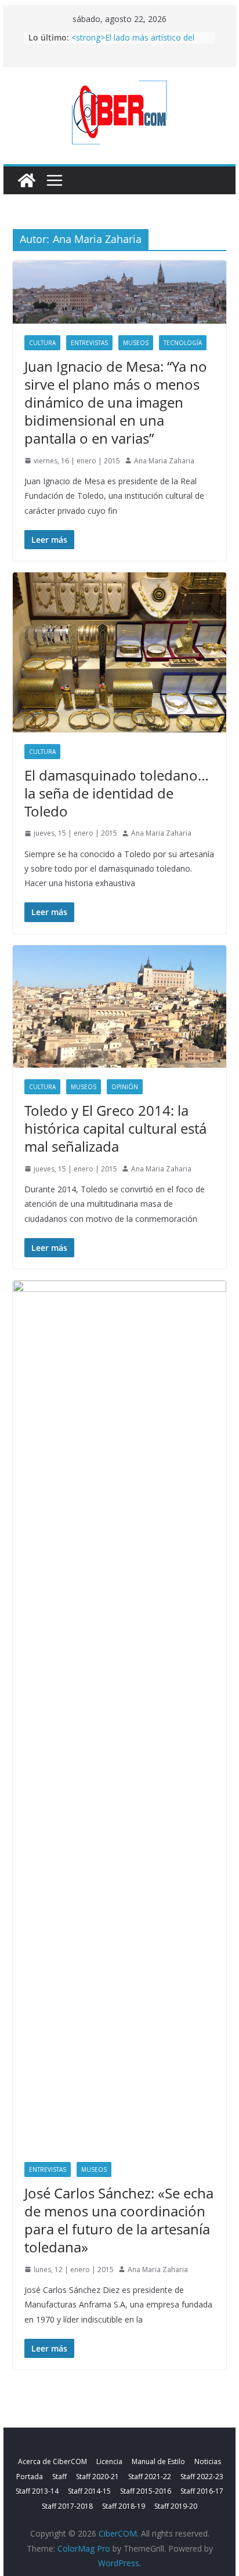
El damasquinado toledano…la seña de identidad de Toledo (117, 793)
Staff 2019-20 (176, 2506)
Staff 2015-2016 (146, 2491)
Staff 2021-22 (150, 2477)
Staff (59, 2477)
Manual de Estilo (158, 2461)
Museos (136, 343)
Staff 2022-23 (202, 2477)
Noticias (208, 2461)
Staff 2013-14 (37, 2491)
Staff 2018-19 (124, 2506)
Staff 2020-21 (97, 2477)
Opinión (125, 1087)
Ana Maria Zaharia (164, 461)
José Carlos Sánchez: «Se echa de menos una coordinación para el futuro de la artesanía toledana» (119, 2220)
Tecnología (183, 343)
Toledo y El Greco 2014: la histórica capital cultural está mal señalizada (115, 1128)
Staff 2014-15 (89, 2491)
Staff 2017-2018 (67, 2506)
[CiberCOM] (27, 180)
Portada (30, 2477)
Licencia (109, 2461)
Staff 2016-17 (202, 2491)
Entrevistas (89, 343)
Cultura (42, 343)
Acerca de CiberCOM (52, 2461)
